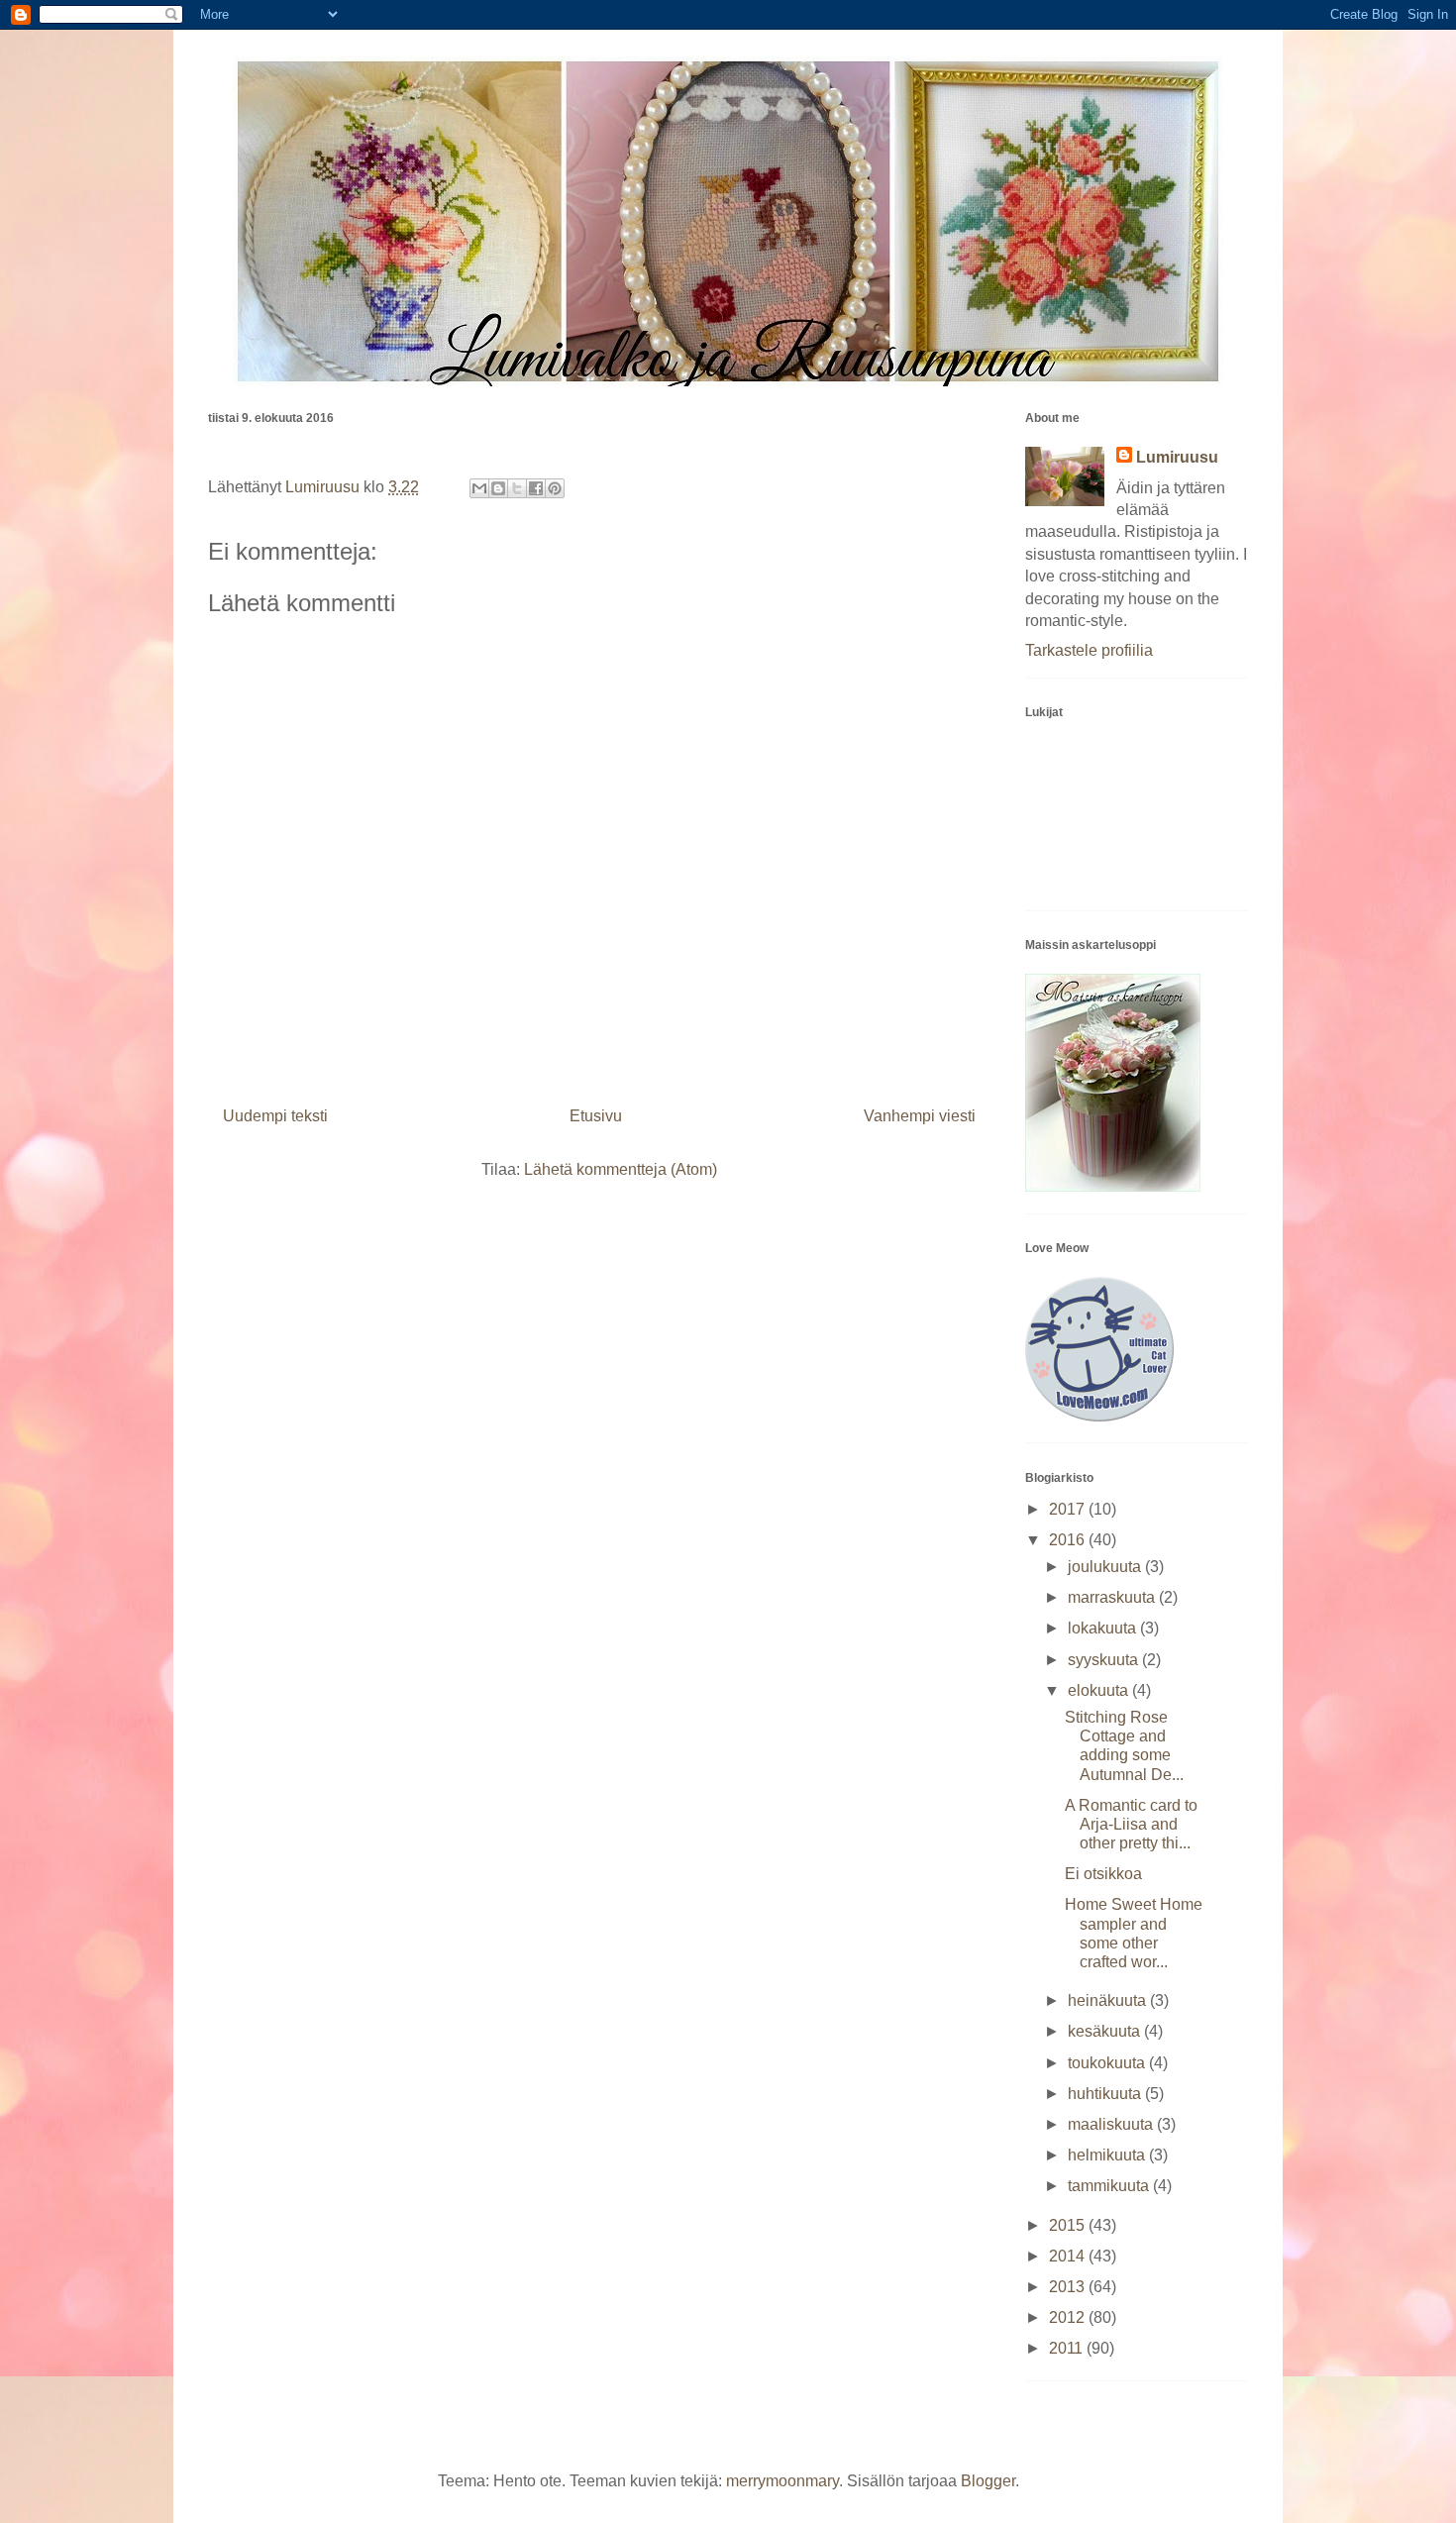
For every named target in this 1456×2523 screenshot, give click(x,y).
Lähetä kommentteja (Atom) (621, 1169)
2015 (1069, 2225)
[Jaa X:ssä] (517, 488)
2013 (1069, 2287)
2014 (1069, 2256)
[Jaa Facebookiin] (536, 488)
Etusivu (596, 1116)
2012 (1069, 2317)
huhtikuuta (1106, 2094)
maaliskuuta (1112, 2124)
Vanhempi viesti (920, 1116)
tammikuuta (1110, 2186)
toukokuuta (1108, 2063)
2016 (1069, 1540)
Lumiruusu (1177, 457)
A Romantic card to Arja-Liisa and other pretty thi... (1131, 1824)
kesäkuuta (1106, 2031)
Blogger (988, 2481)
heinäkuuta (1109, 2000)
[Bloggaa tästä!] (498, 488)
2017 (1069, 1509)
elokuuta (1100, 1690)
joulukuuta (1106, 1567)
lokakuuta (1104, 1628)
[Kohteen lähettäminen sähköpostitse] (479, 488)
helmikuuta (1108, 2155)
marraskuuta (1113, 1597)
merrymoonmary (782, 2481)
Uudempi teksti (275, 1116)
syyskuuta (1105, 1660)
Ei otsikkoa (1103, 1874)
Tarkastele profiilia (1089, 650)
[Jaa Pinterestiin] (555, 488)
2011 (1068, 2348)
